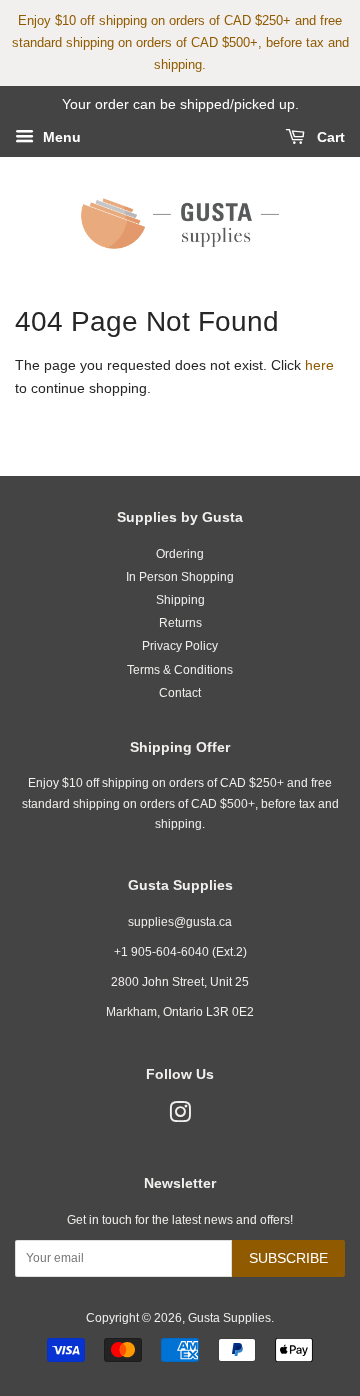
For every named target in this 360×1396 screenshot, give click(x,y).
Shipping (180, 600)
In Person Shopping (180, 577)
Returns (180, 623)
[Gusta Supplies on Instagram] (180, 1117)
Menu (60, 137)
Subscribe (288, 1258)
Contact (180, 693)
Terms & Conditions (180, 670)
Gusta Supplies (229, 1318)
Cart (329, 137)
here (319, 365)
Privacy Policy (180, 646)
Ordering (180, 554)
